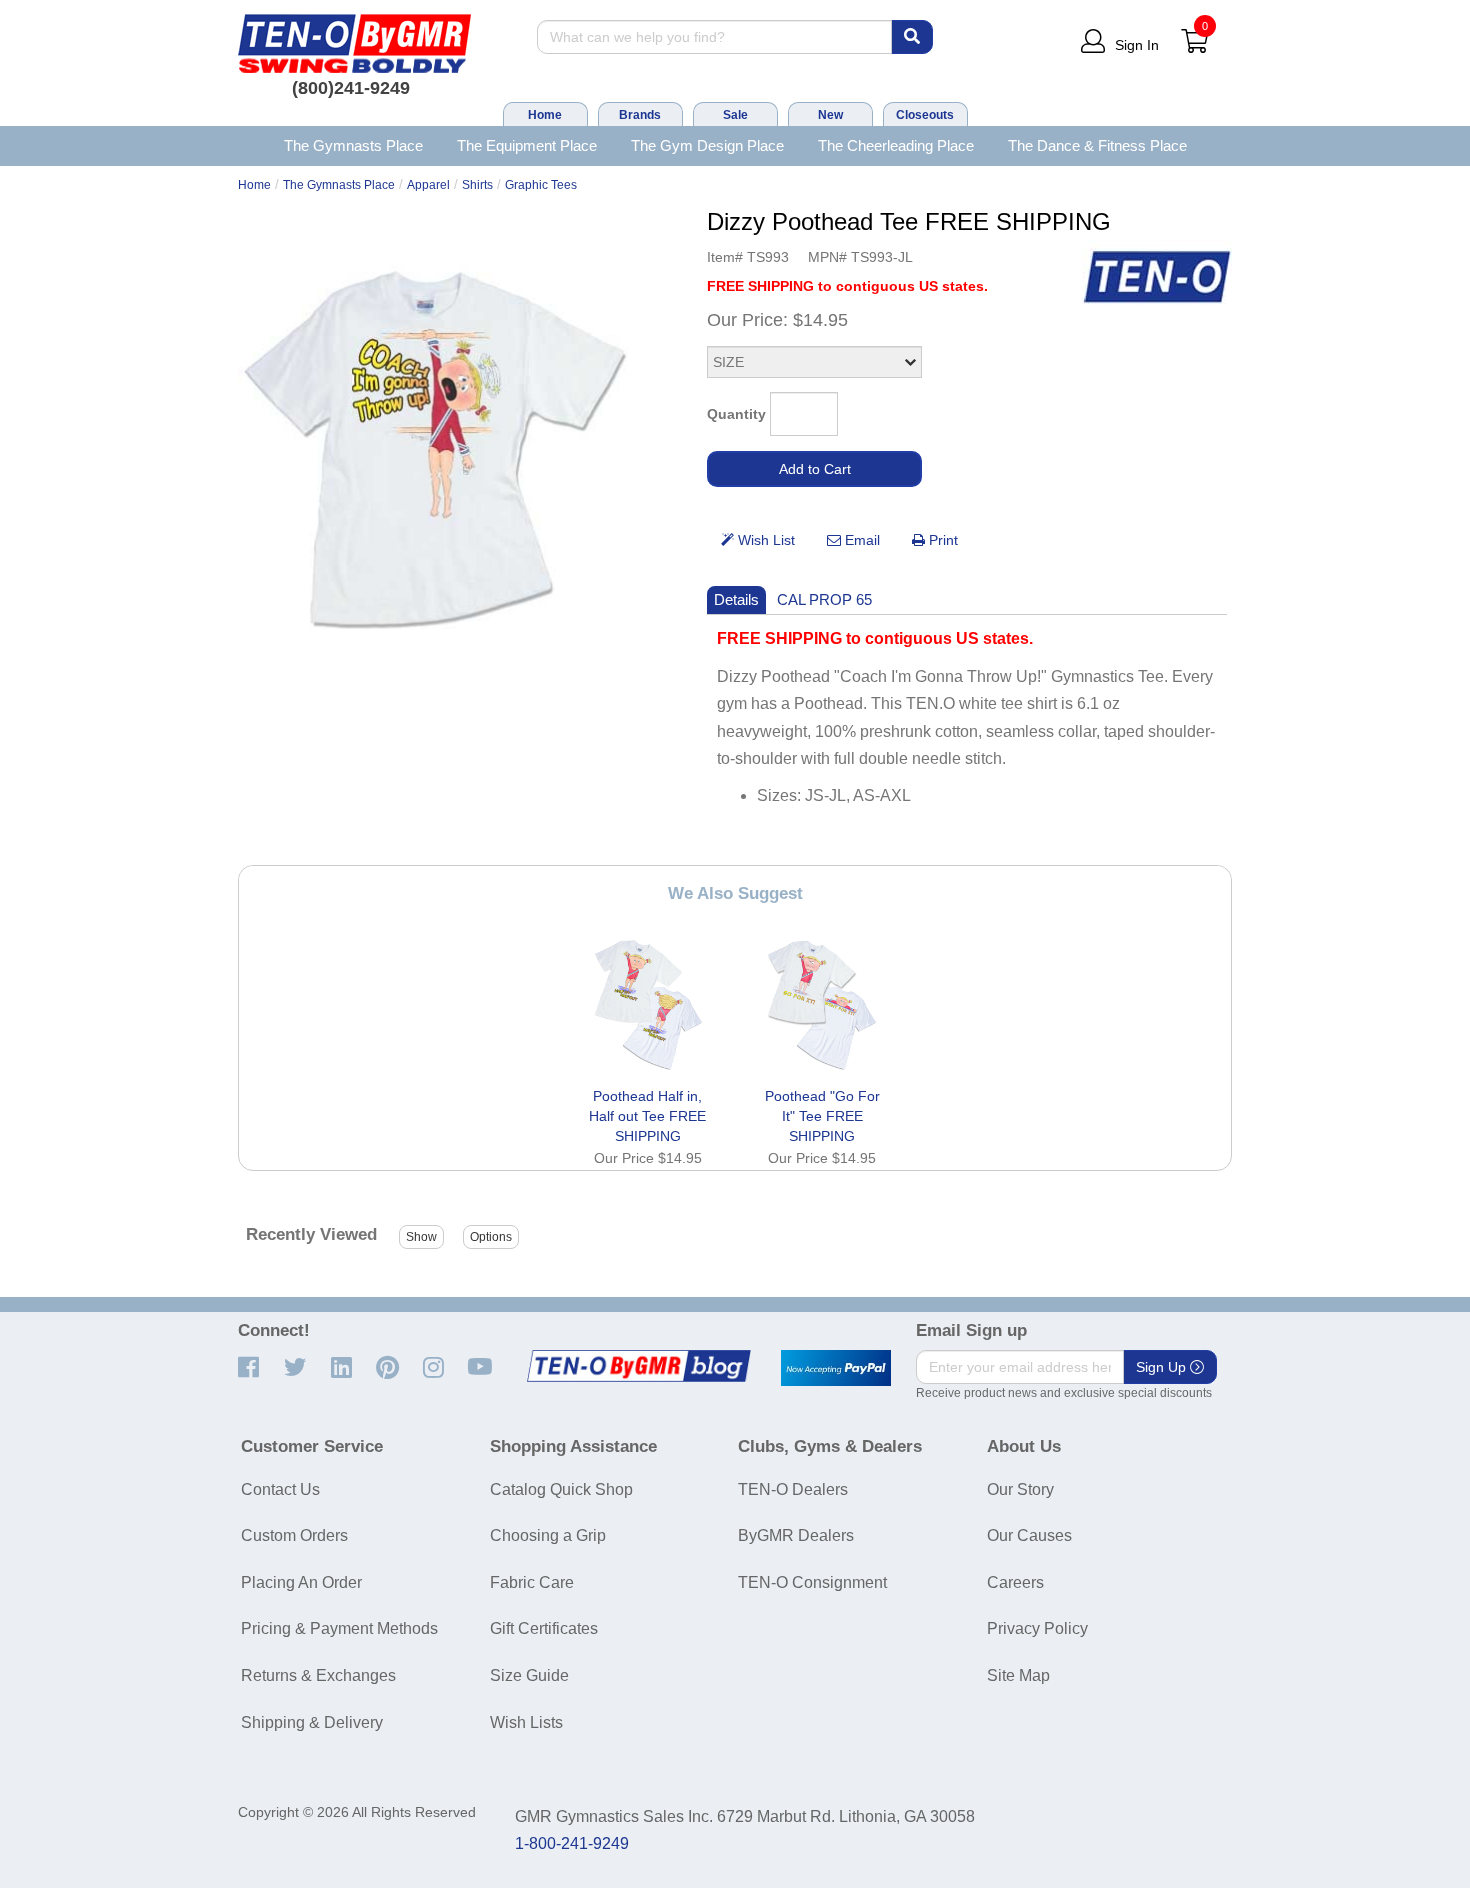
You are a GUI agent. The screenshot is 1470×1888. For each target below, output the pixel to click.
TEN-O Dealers (793, 1489)
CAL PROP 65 (824, 599)
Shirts (477, 185)
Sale (735, 115)
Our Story (1020, 1489)
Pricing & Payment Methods (339, 1628)
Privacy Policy (1037, 1628)
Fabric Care (532, 1582)
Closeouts (925, 115)
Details (736, 599)
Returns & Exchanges (318, 1675)
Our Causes (1029, 1535)
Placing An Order (301, 1582)
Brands (640, 115)
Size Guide (529, 1675)
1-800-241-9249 (572, 1843)
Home (545, 115)
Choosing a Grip (548, 1535)
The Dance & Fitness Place (1097, 145)
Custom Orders (294, 1535)
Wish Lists (526, 1722)
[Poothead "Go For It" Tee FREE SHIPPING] (822, 1005)
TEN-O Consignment (812, 1582)
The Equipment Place (527, 145)
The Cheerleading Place (896, 145)
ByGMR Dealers (796, 1535)
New (830, 115)
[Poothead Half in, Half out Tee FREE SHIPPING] (648, 1005)
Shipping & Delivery (312, 1722)
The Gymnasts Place (353, 145)
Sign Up (1163, 1367)
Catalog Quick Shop (561, 1489)
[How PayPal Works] (836, 1368)
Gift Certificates (544, 1628)
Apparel (428, 185)
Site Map (1018, 1675)
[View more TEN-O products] (1157, 277)
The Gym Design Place (707, 145)
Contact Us (280, 1489)
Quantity (736, 414)
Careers (1015, 1582)
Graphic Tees (541, 185)
